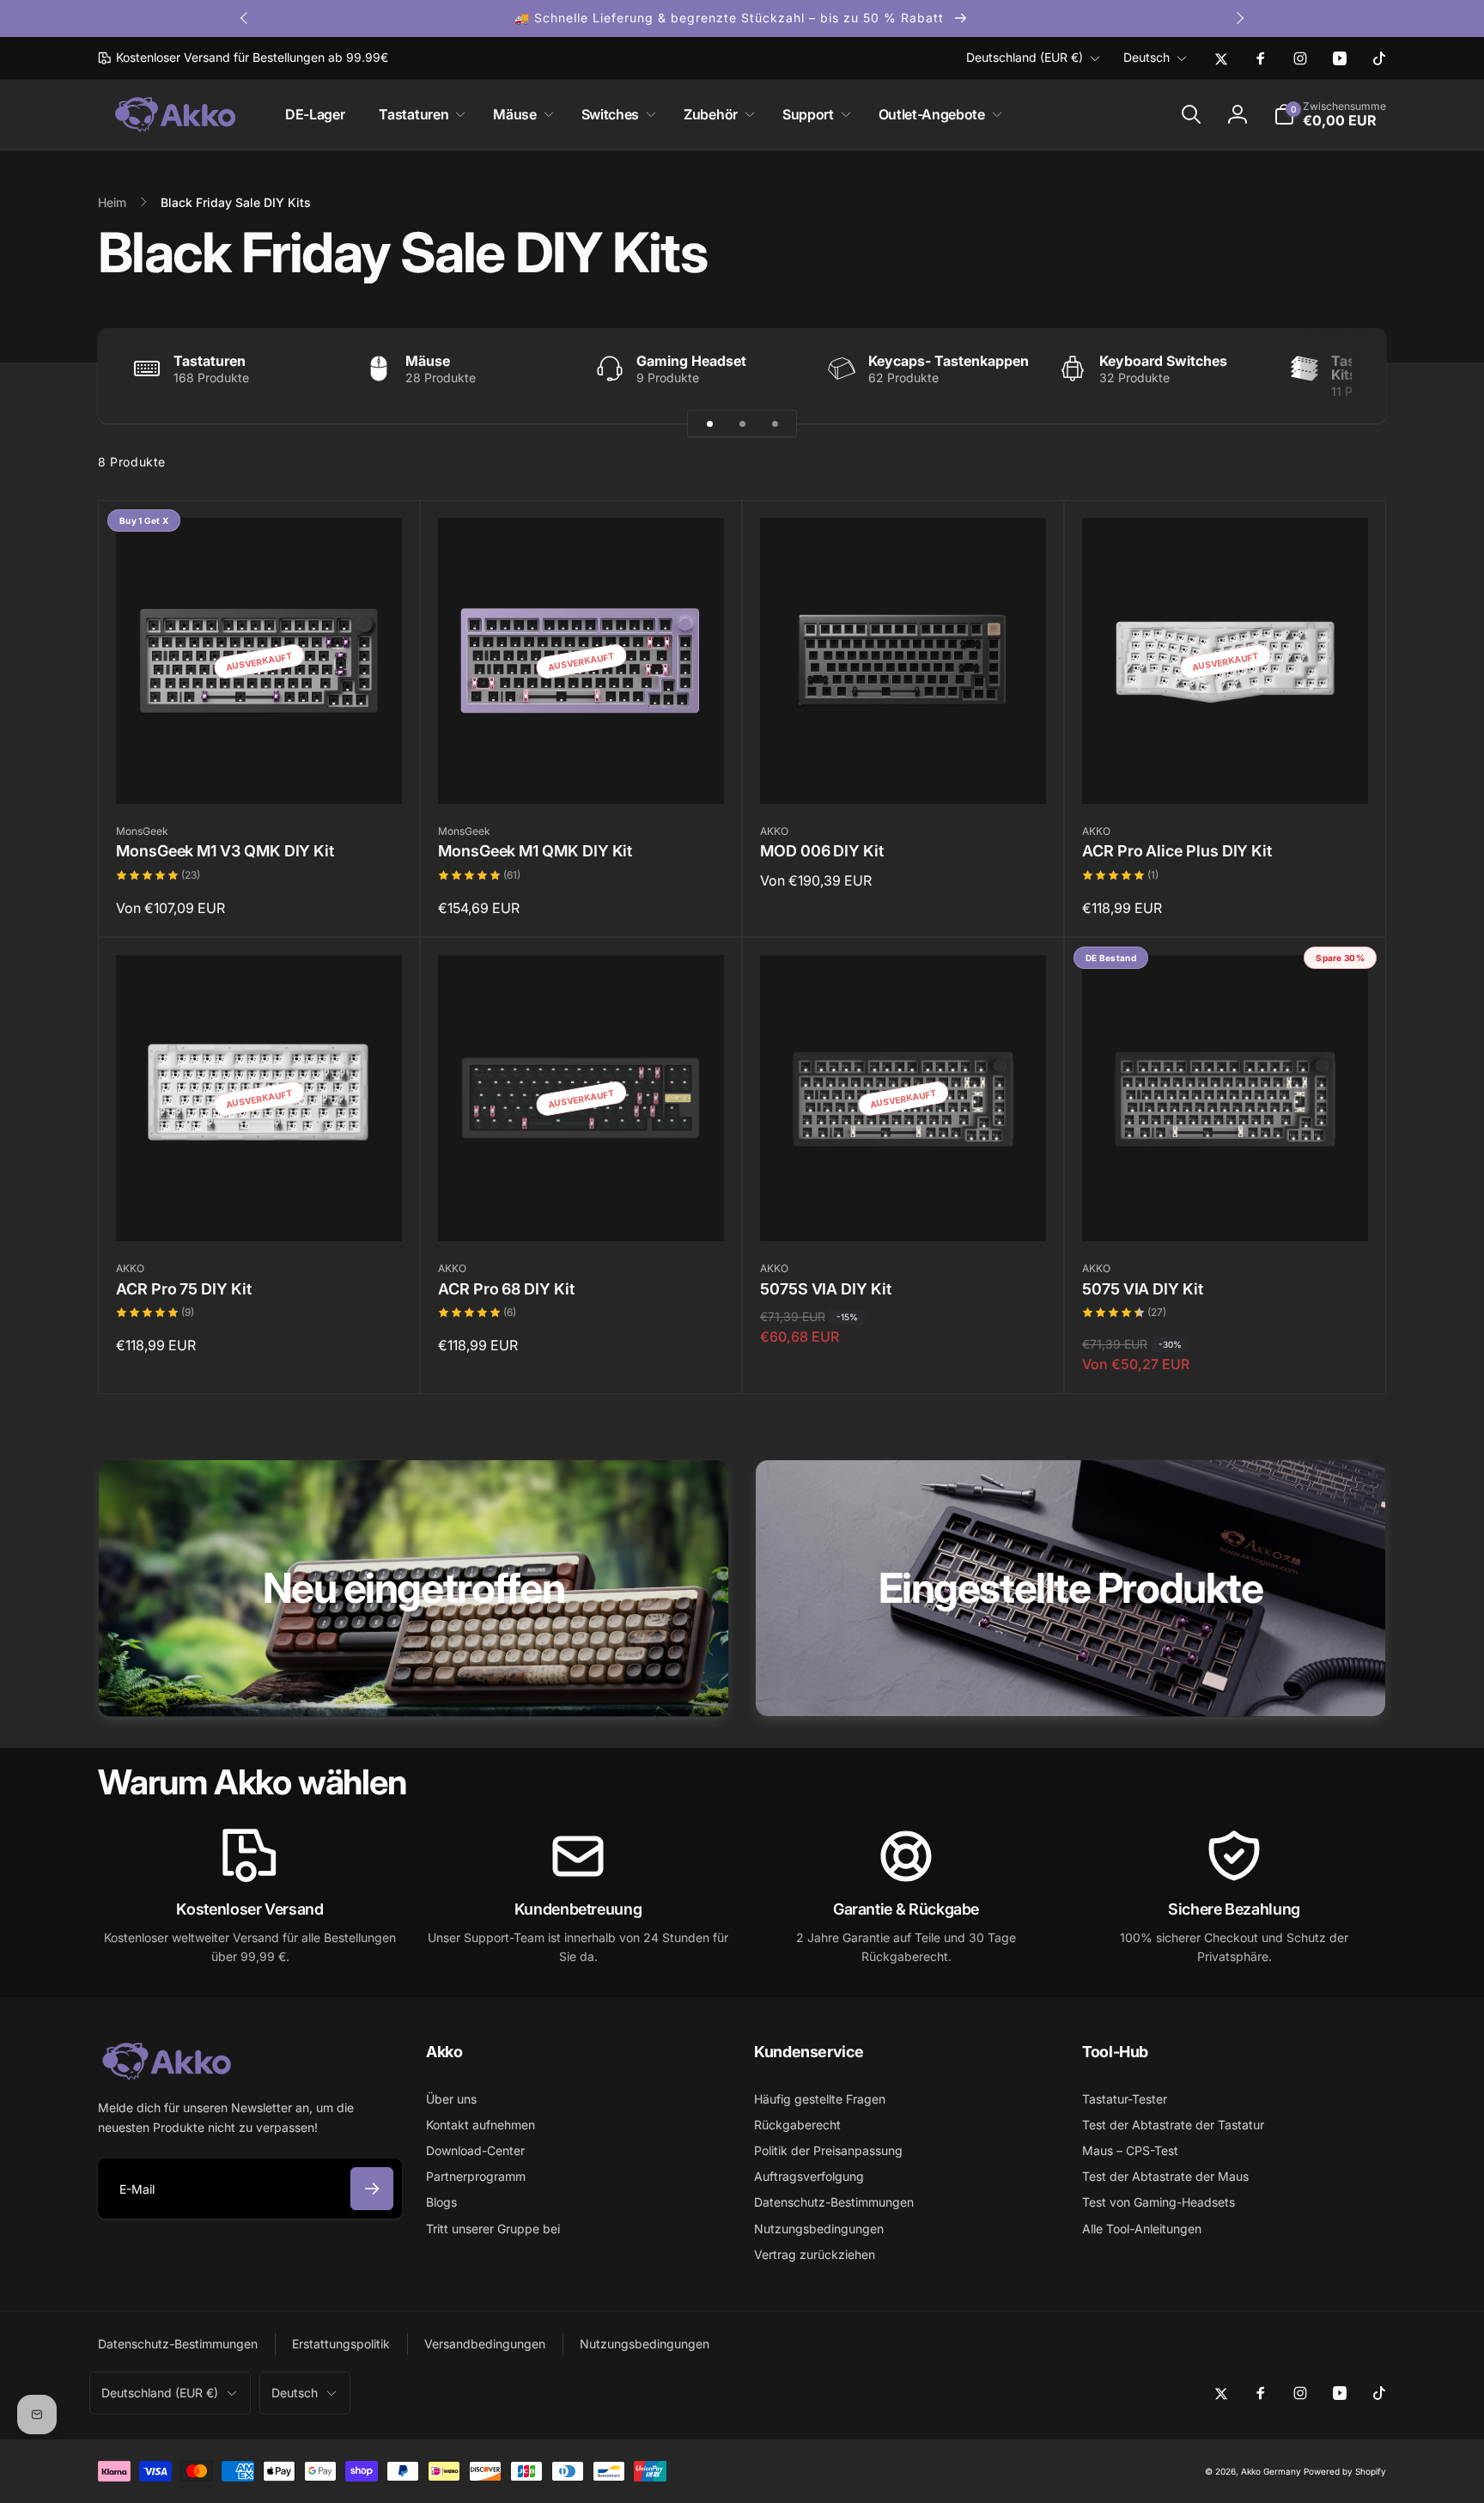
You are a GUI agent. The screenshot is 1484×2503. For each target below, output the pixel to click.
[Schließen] (1102, 1053)
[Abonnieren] (692, 1346)
